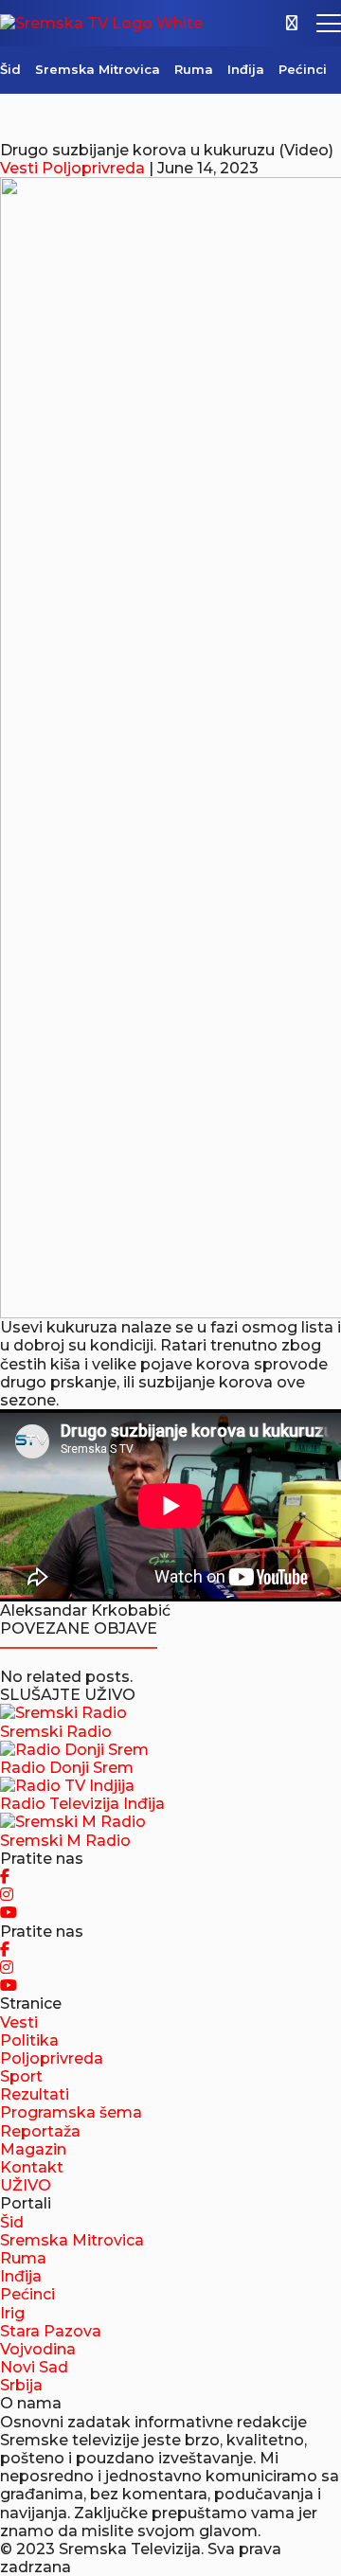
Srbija (21, 2385)
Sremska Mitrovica (98, 69)
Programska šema (71, 2112)
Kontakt (32, 2167)
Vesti (19, 168)
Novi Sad (34, 2367)
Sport (21, 2076)
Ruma (194, 69)
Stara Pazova (51, 2331)
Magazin (33, 2149)
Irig (12, 2313)
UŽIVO (26, 2185)
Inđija (246, 69)
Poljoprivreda (93, 168)
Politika (29, 2040)
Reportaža (40, 2131)
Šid (10, 69)
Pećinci (303, 69)
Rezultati (35, 2094)
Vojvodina (38, 2349)
